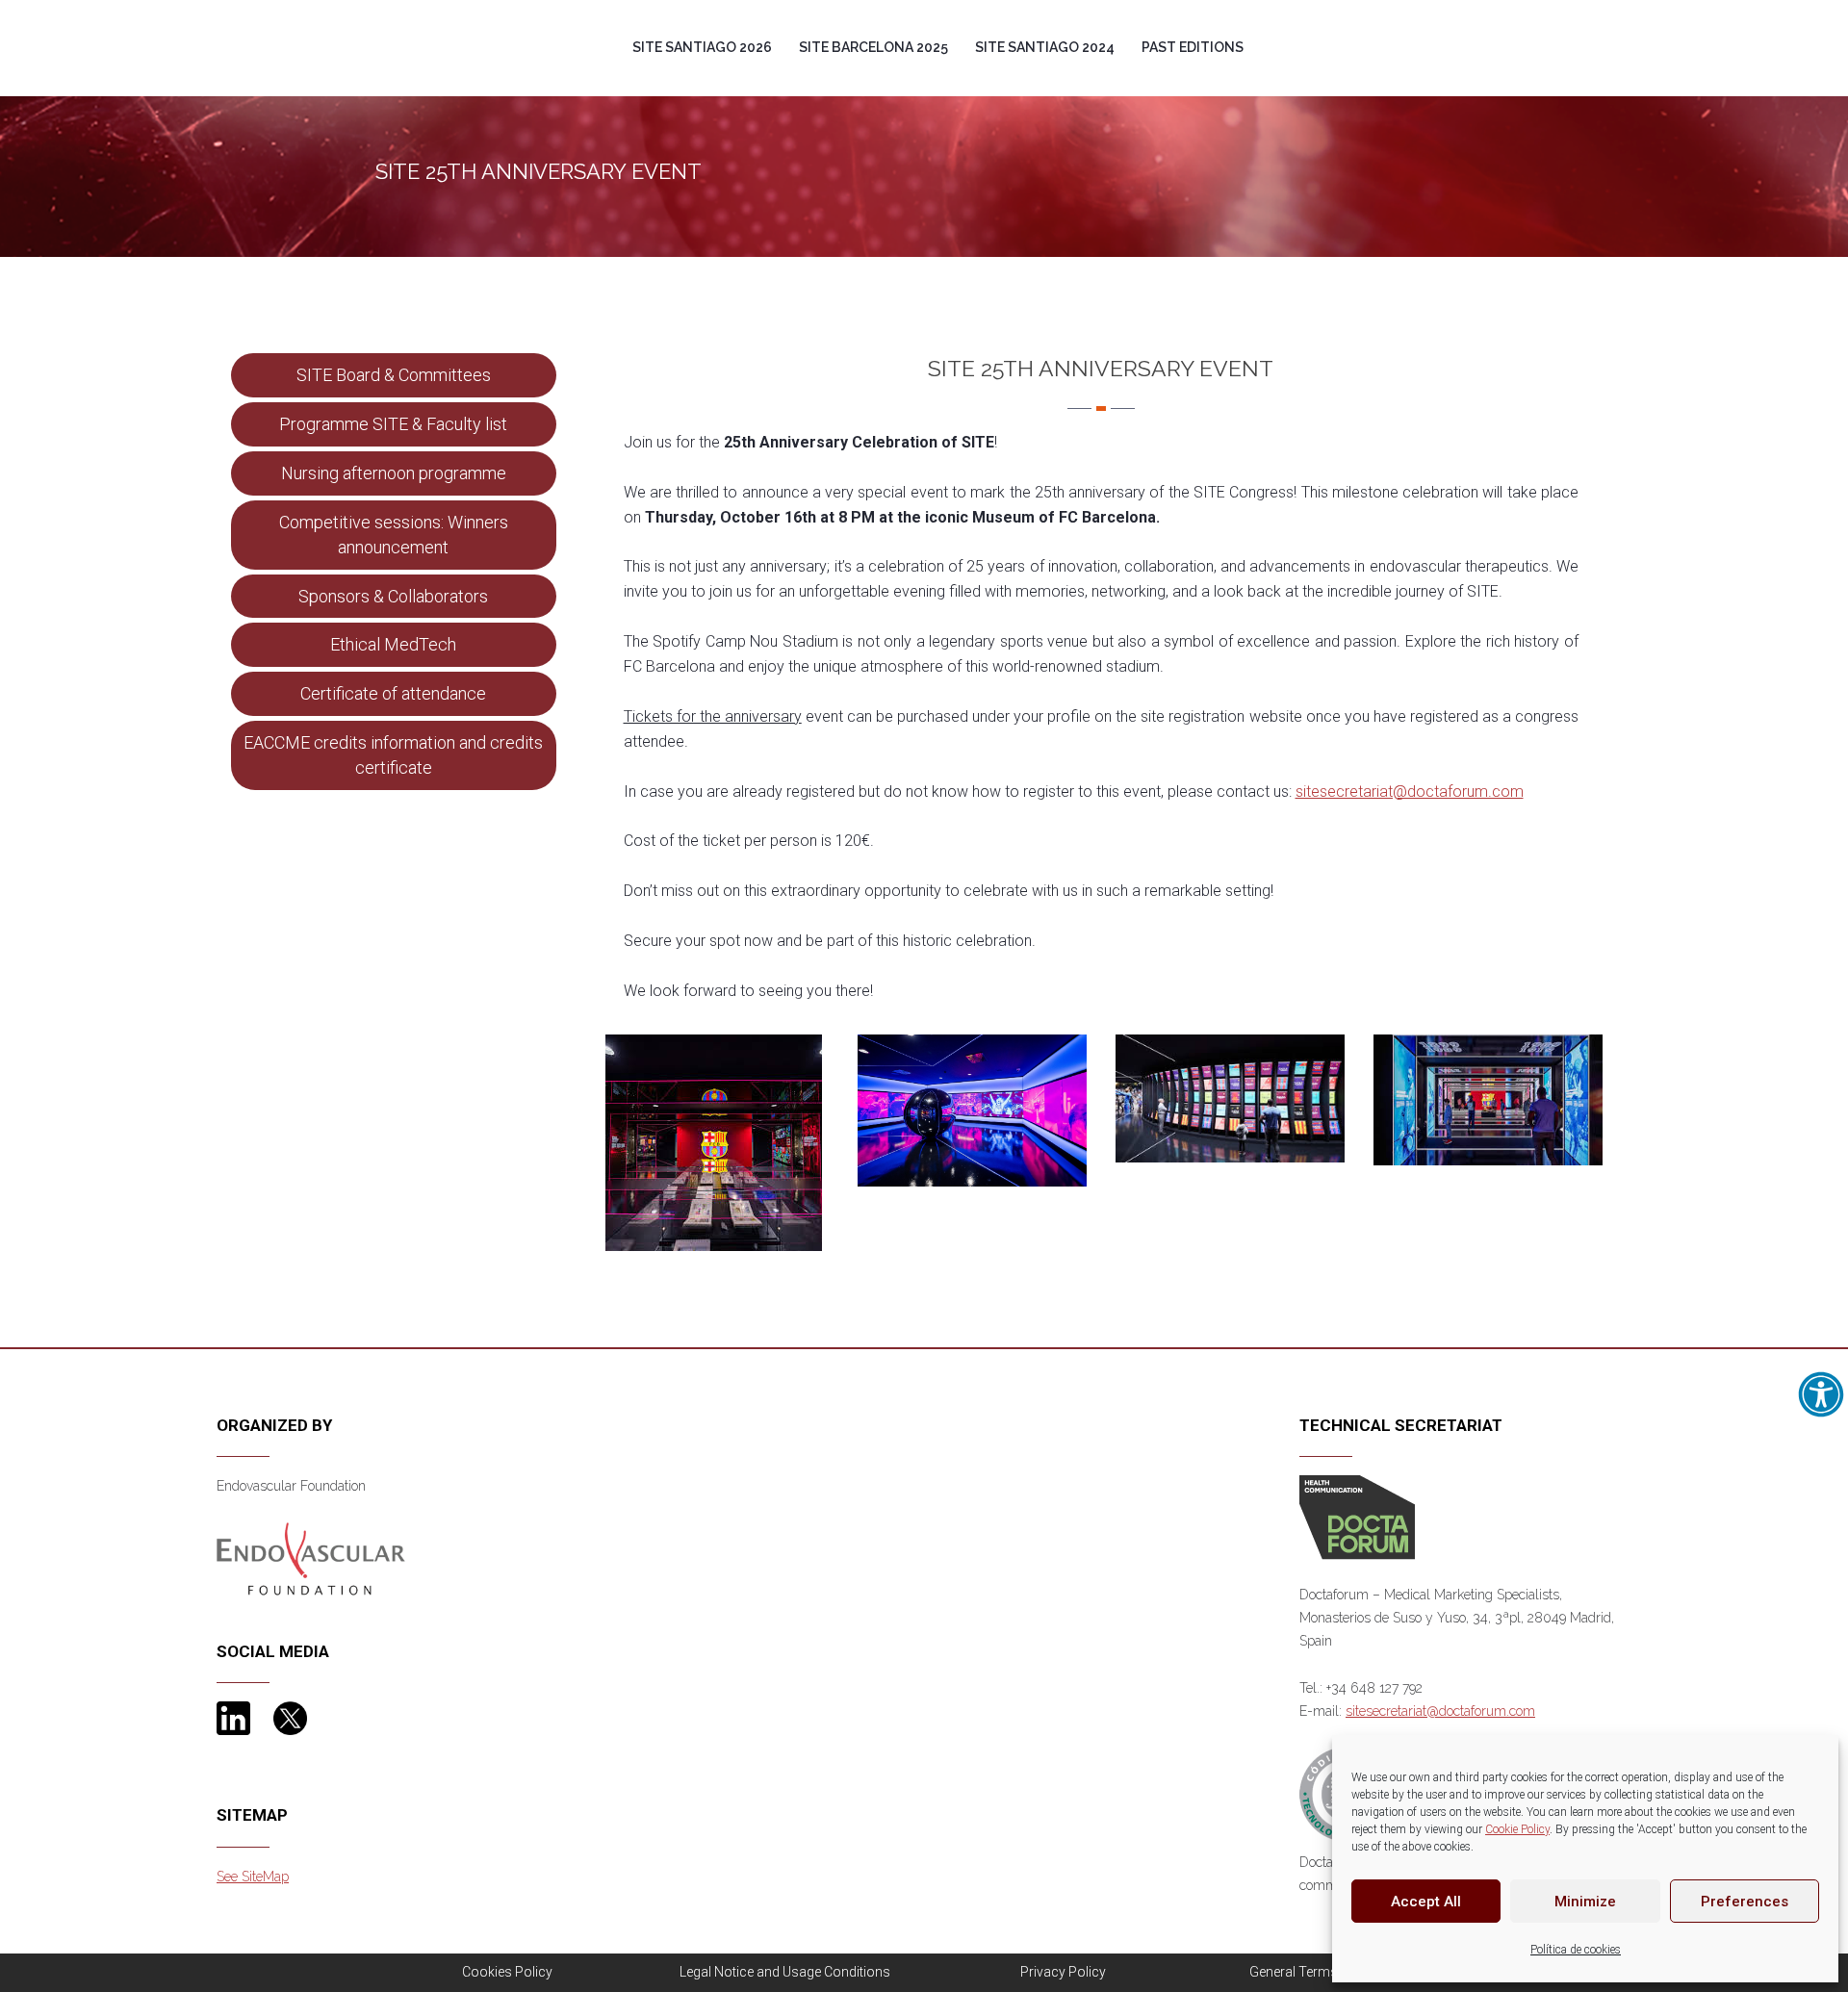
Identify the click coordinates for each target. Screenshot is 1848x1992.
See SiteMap (253, 1877)
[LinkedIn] (233, 1717)
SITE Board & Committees (394, 375)
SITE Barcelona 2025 (873, 47)
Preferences (1745, 1902)
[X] (290, 1717)
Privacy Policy (1063, 1972)
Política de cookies (1576, 1950)
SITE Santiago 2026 (702, 47)
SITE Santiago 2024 (1045, 47)
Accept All (1426, 1902)
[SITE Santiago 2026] (389, 13)
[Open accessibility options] (1821, 1394)
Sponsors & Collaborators (393, 596)
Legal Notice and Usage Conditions (785, 1972)
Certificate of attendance (393, 693)
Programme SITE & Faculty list (393, 424)
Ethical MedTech (393, 644)
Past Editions (1193, 47)
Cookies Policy (507, 1972)
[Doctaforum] (1357, 1517)
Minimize (1585, 1902)
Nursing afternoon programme (394, 473)
